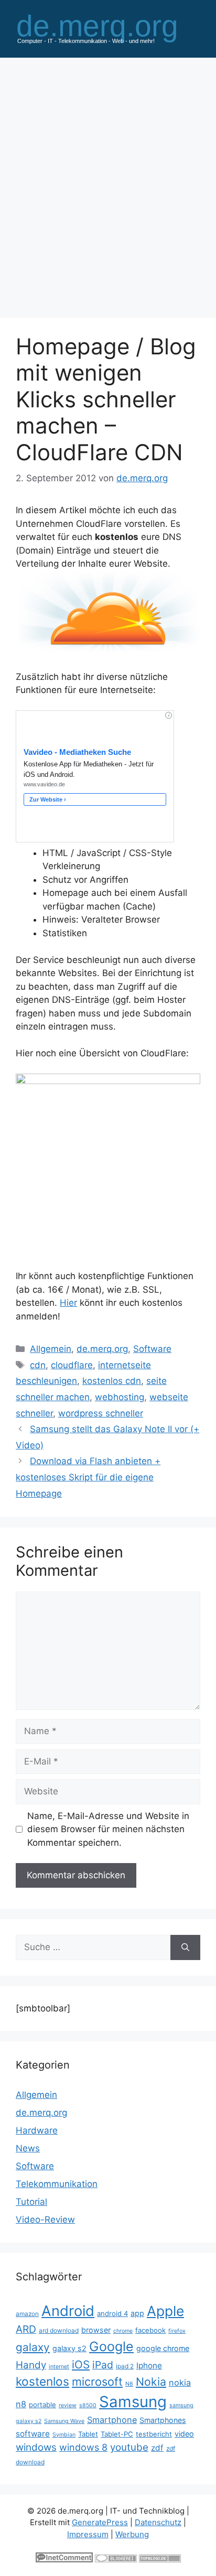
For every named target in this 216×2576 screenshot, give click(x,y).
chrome (123, 2331)
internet (59, 2367)
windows (36, 2447)
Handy (31, 2365)
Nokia (151, 2382)
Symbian (64, 2435)
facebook (150, 2330)
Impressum (88, 2534)
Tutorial (31, 2202)
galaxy (33, 2347)
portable (42, 2405)
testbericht (154, 2434)
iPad (103, 2365)
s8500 (88, 2405)
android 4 (112, 2313)
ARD (26, 2329)
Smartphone (112, 2420)
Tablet (88, 2434)
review (68, 2405)
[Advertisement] (108, 182)
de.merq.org (102, 1349)
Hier (68, 1303)
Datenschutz (158, 2522)
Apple (165, 2311)
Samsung (133, 2402)
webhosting (120, 1397)
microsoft (97, 2382)
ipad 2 (125, 2366)
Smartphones (163, 2420)
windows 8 (83, 2447)
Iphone (149, 2366)
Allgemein (51, 1349)
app (137, 2313)
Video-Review (45, 2220)
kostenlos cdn (112, 1381)
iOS (81, 2364)
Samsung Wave (64, 2421)
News (28, 2148)
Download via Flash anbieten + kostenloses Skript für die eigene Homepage (88, 1477)
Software (152, 1349)
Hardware (37, 2130)
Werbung (132, 2534)
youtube (129, 2447)
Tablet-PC (117, 2434)
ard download (59, 2330)
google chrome (163, 2348)
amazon (27, 2314)
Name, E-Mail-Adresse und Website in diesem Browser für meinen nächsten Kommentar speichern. (108, 1829)
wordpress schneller (101, 1413)
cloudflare (72, 1365)
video (184, 2434)
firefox (177, 2331)
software (33, 2434)
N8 (129, 2384)
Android (68, 2311)
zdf (157, 2448)
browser (96, 2330)
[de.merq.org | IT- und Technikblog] (108, 28)
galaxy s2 (69, 2348)
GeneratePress (100, 2522)
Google (111, 2346)
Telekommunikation (57, 2184)
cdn (38, 1365)
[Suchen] (185, 1947)
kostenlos (42, 2381)
